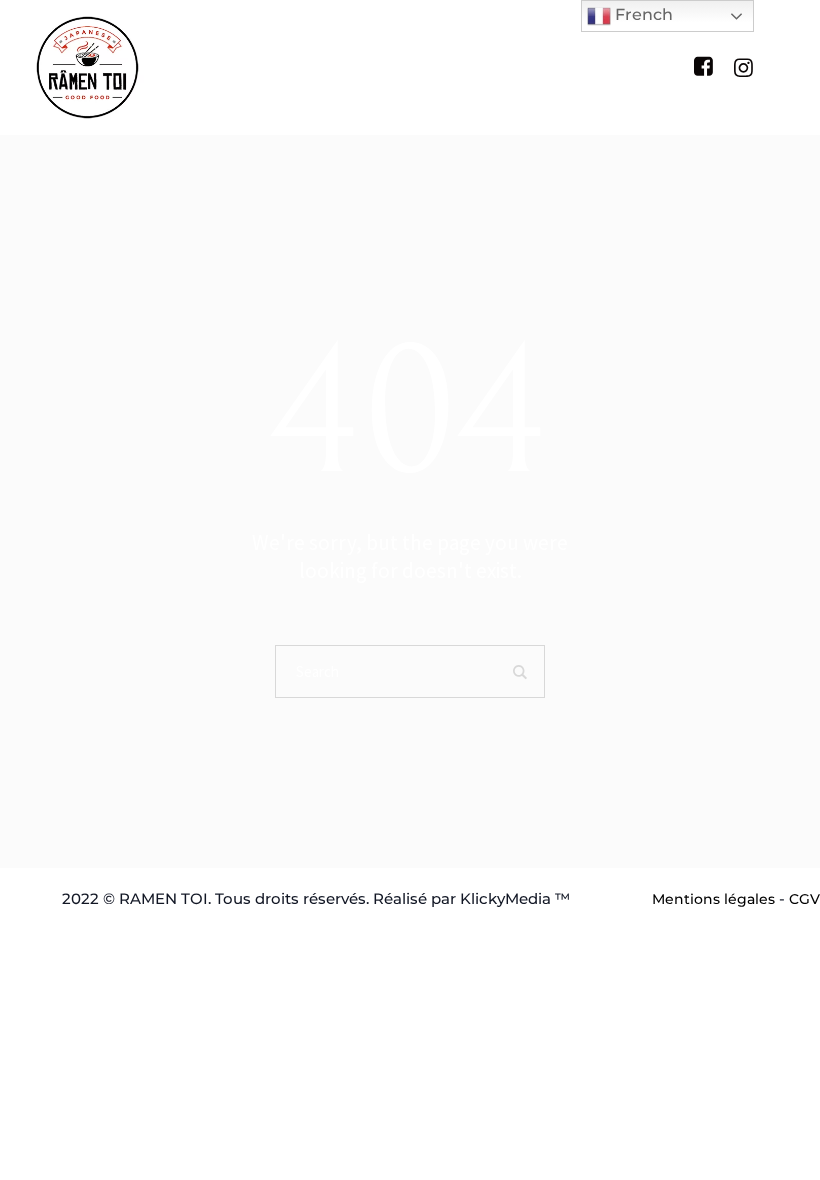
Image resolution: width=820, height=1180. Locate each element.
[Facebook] (703, 66)
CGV (804, 899)
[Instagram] (743, 67)
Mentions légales (713, 899)
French (642, 14)
